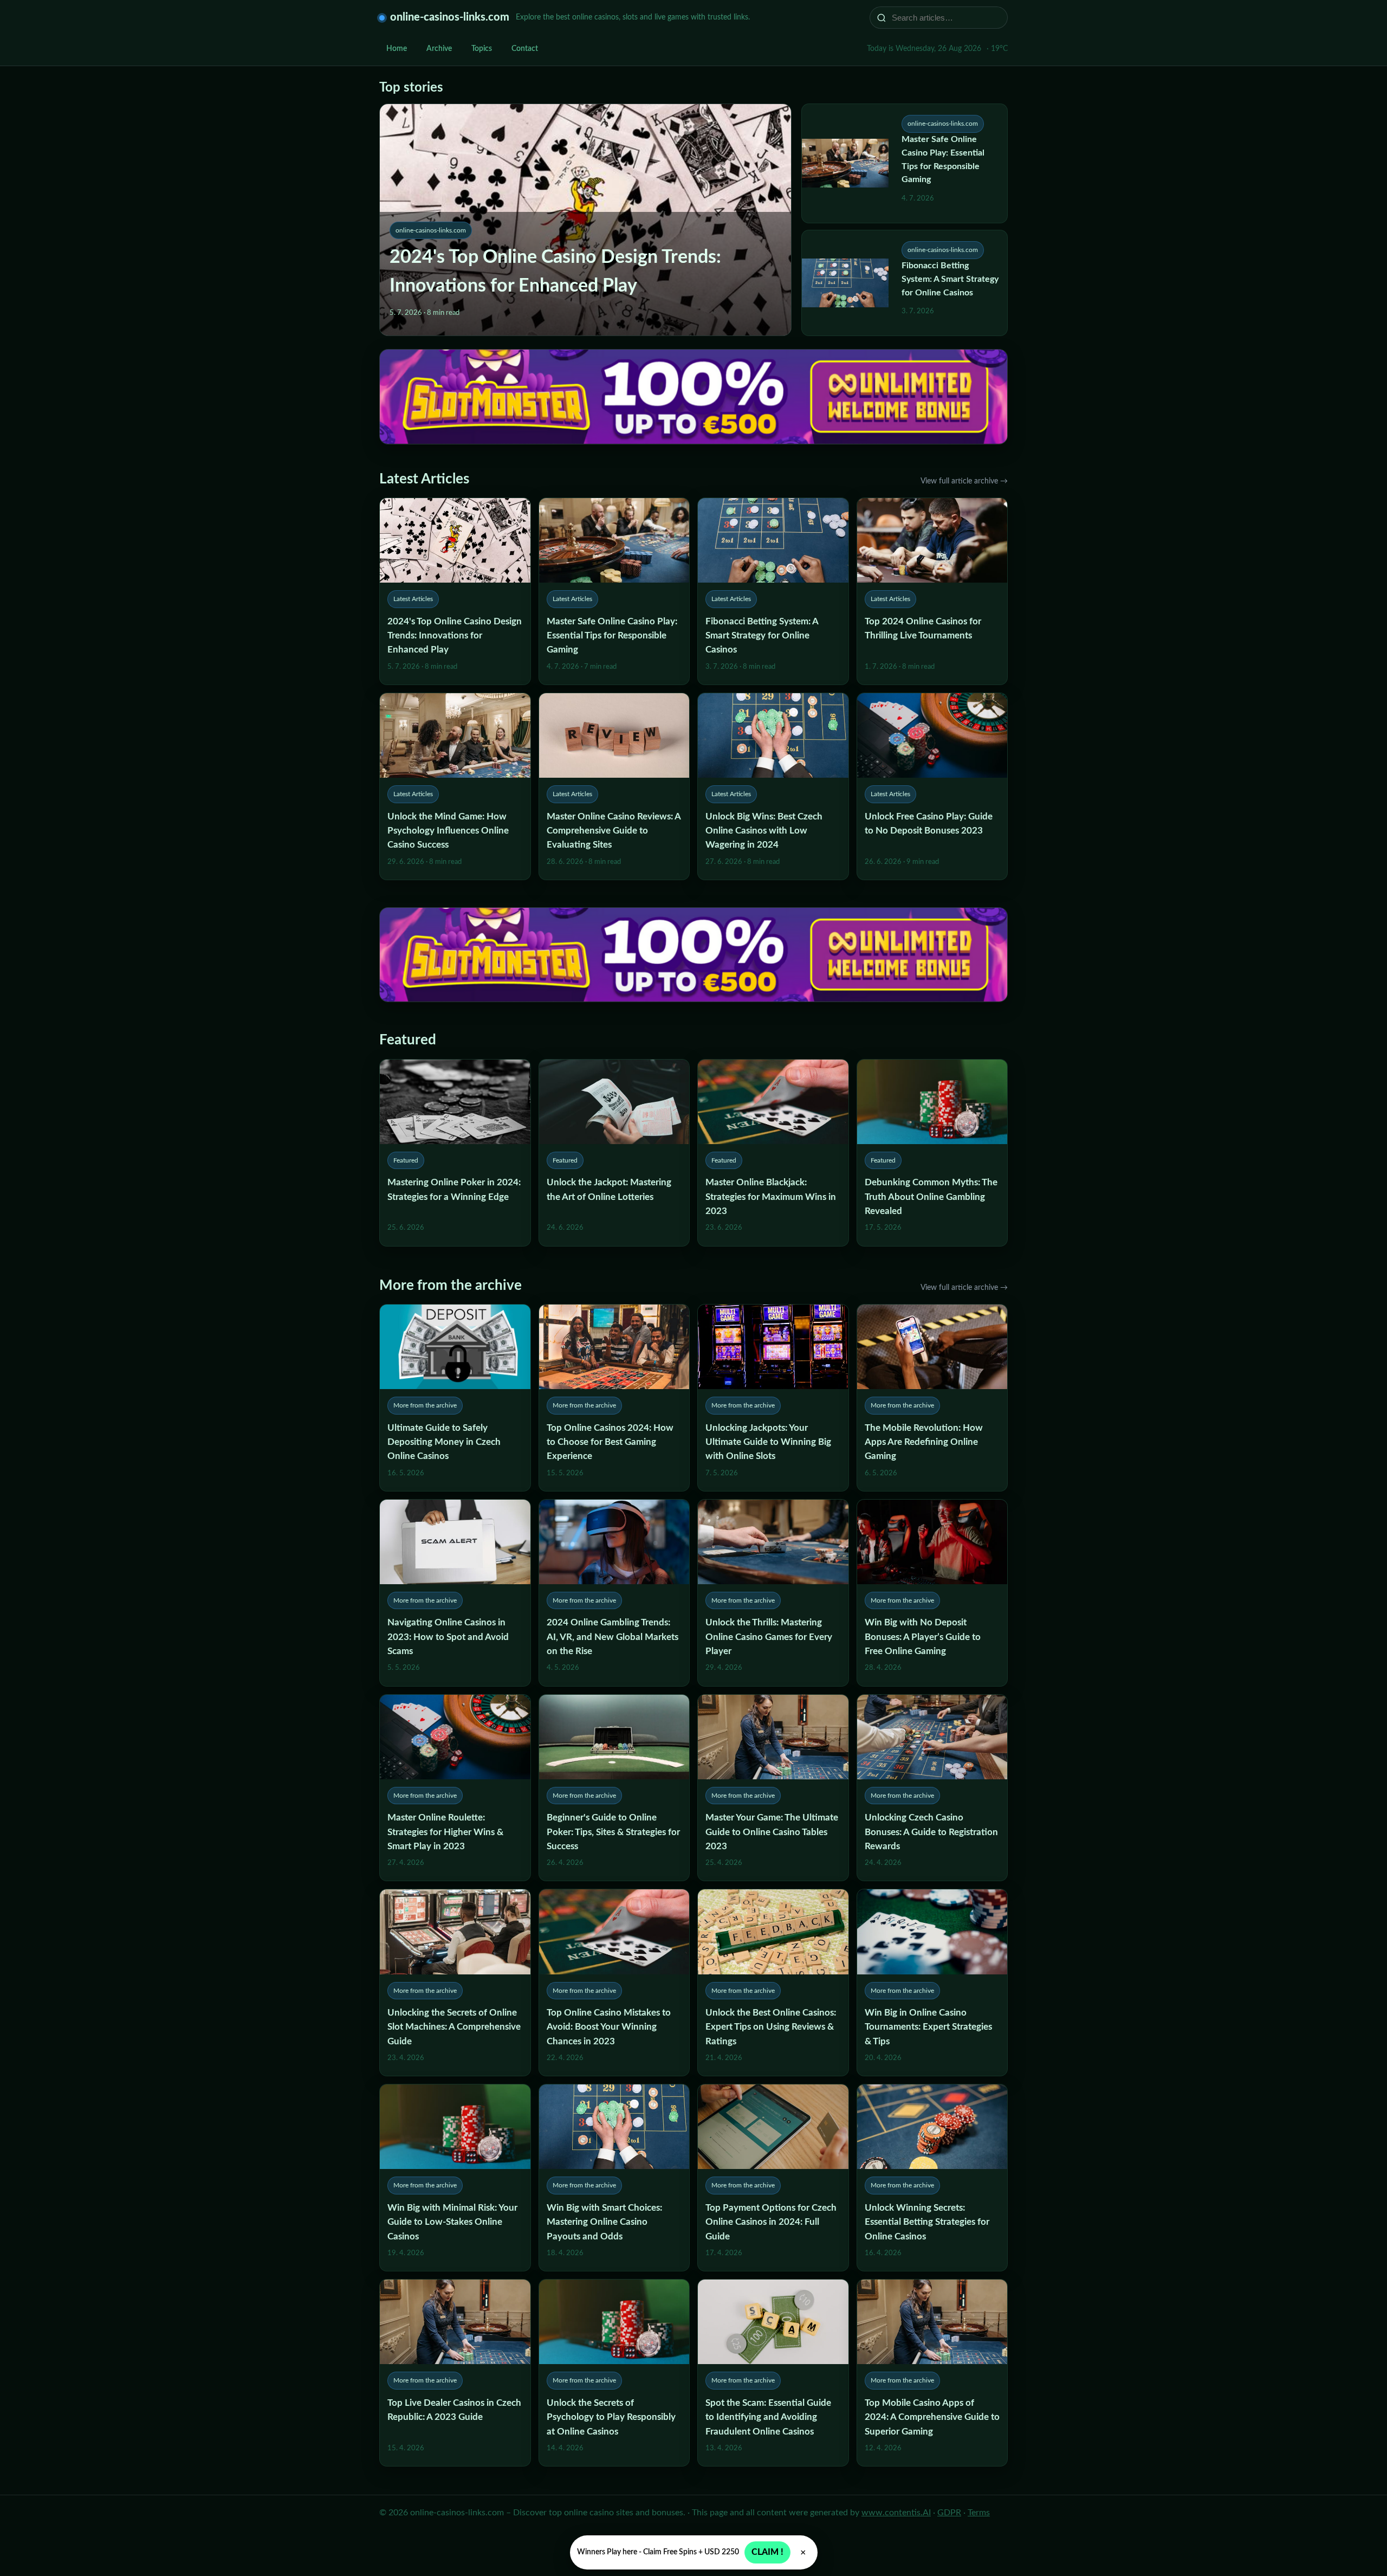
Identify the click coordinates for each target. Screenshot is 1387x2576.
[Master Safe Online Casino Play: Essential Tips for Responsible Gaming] (614, 591)
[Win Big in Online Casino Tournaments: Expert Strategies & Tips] (932, 1983)
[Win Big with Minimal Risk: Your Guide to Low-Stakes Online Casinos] (455, 2178)
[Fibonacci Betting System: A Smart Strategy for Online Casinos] (773, 591)
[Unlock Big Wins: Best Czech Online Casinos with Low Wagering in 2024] (773, 786)
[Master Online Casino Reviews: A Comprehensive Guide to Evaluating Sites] (614, 786)
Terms (979, 2513)
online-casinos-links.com (450, 17)
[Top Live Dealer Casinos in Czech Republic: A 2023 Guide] (455, 2373)
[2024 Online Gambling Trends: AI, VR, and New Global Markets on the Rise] (614, 1593)
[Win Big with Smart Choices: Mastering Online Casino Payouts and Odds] (614, 2178)
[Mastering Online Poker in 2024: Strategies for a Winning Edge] (455, 1153)
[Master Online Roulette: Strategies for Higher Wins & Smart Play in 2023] (455, 1788)
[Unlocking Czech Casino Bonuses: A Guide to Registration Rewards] (932, 1788)
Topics (482, 49)
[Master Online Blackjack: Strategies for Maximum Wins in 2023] (773, 1153)
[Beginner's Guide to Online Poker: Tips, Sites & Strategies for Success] (614, 1788)
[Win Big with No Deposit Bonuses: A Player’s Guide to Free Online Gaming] (932, 1593)
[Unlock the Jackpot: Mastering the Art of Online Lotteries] (614, 1153)
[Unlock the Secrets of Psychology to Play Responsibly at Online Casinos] (614, 2373)
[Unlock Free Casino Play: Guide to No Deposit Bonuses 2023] (932, 786)
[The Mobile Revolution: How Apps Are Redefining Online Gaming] (932, 1398)
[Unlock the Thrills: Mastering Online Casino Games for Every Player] (773, 1593)
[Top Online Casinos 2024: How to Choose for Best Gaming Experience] (614, 1398)
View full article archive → (964, 481)
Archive (439, 49)
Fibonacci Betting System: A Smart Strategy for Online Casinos (950, 279)
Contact (525, 49)
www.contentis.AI (896, 2513)
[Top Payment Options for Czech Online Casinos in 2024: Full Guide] (773, 2178)
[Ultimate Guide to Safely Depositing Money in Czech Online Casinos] (455, 1398)
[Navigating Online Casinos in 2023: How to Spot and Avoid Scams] (455, 1593)
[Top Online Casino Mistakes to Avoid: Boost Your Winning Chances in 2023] (614, 1983)
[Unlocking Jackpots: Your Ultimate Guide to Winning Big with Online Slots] (773, 1398)
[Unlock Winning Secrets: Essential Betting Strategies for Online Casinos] (932, 2178)
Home (397, 49)
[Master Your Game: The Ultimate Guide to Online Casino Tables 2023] (773, 1788)
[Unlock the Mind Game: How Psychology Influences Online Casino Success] (455, 786)
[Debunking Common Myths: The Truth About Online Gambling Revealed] (932, 1153)
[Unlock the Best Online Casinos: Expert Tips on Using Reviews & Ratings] (773, 1983)
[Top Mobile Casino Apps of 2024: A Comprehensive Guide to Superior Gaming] (932, 2373)
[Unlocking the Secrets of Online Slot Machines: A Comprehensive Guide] (455, 1983)
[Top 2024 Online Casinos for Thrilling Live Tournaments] (932, 591)
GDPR (949, 2513)
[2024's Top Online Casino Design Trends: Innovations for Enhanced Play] (455, 591)
